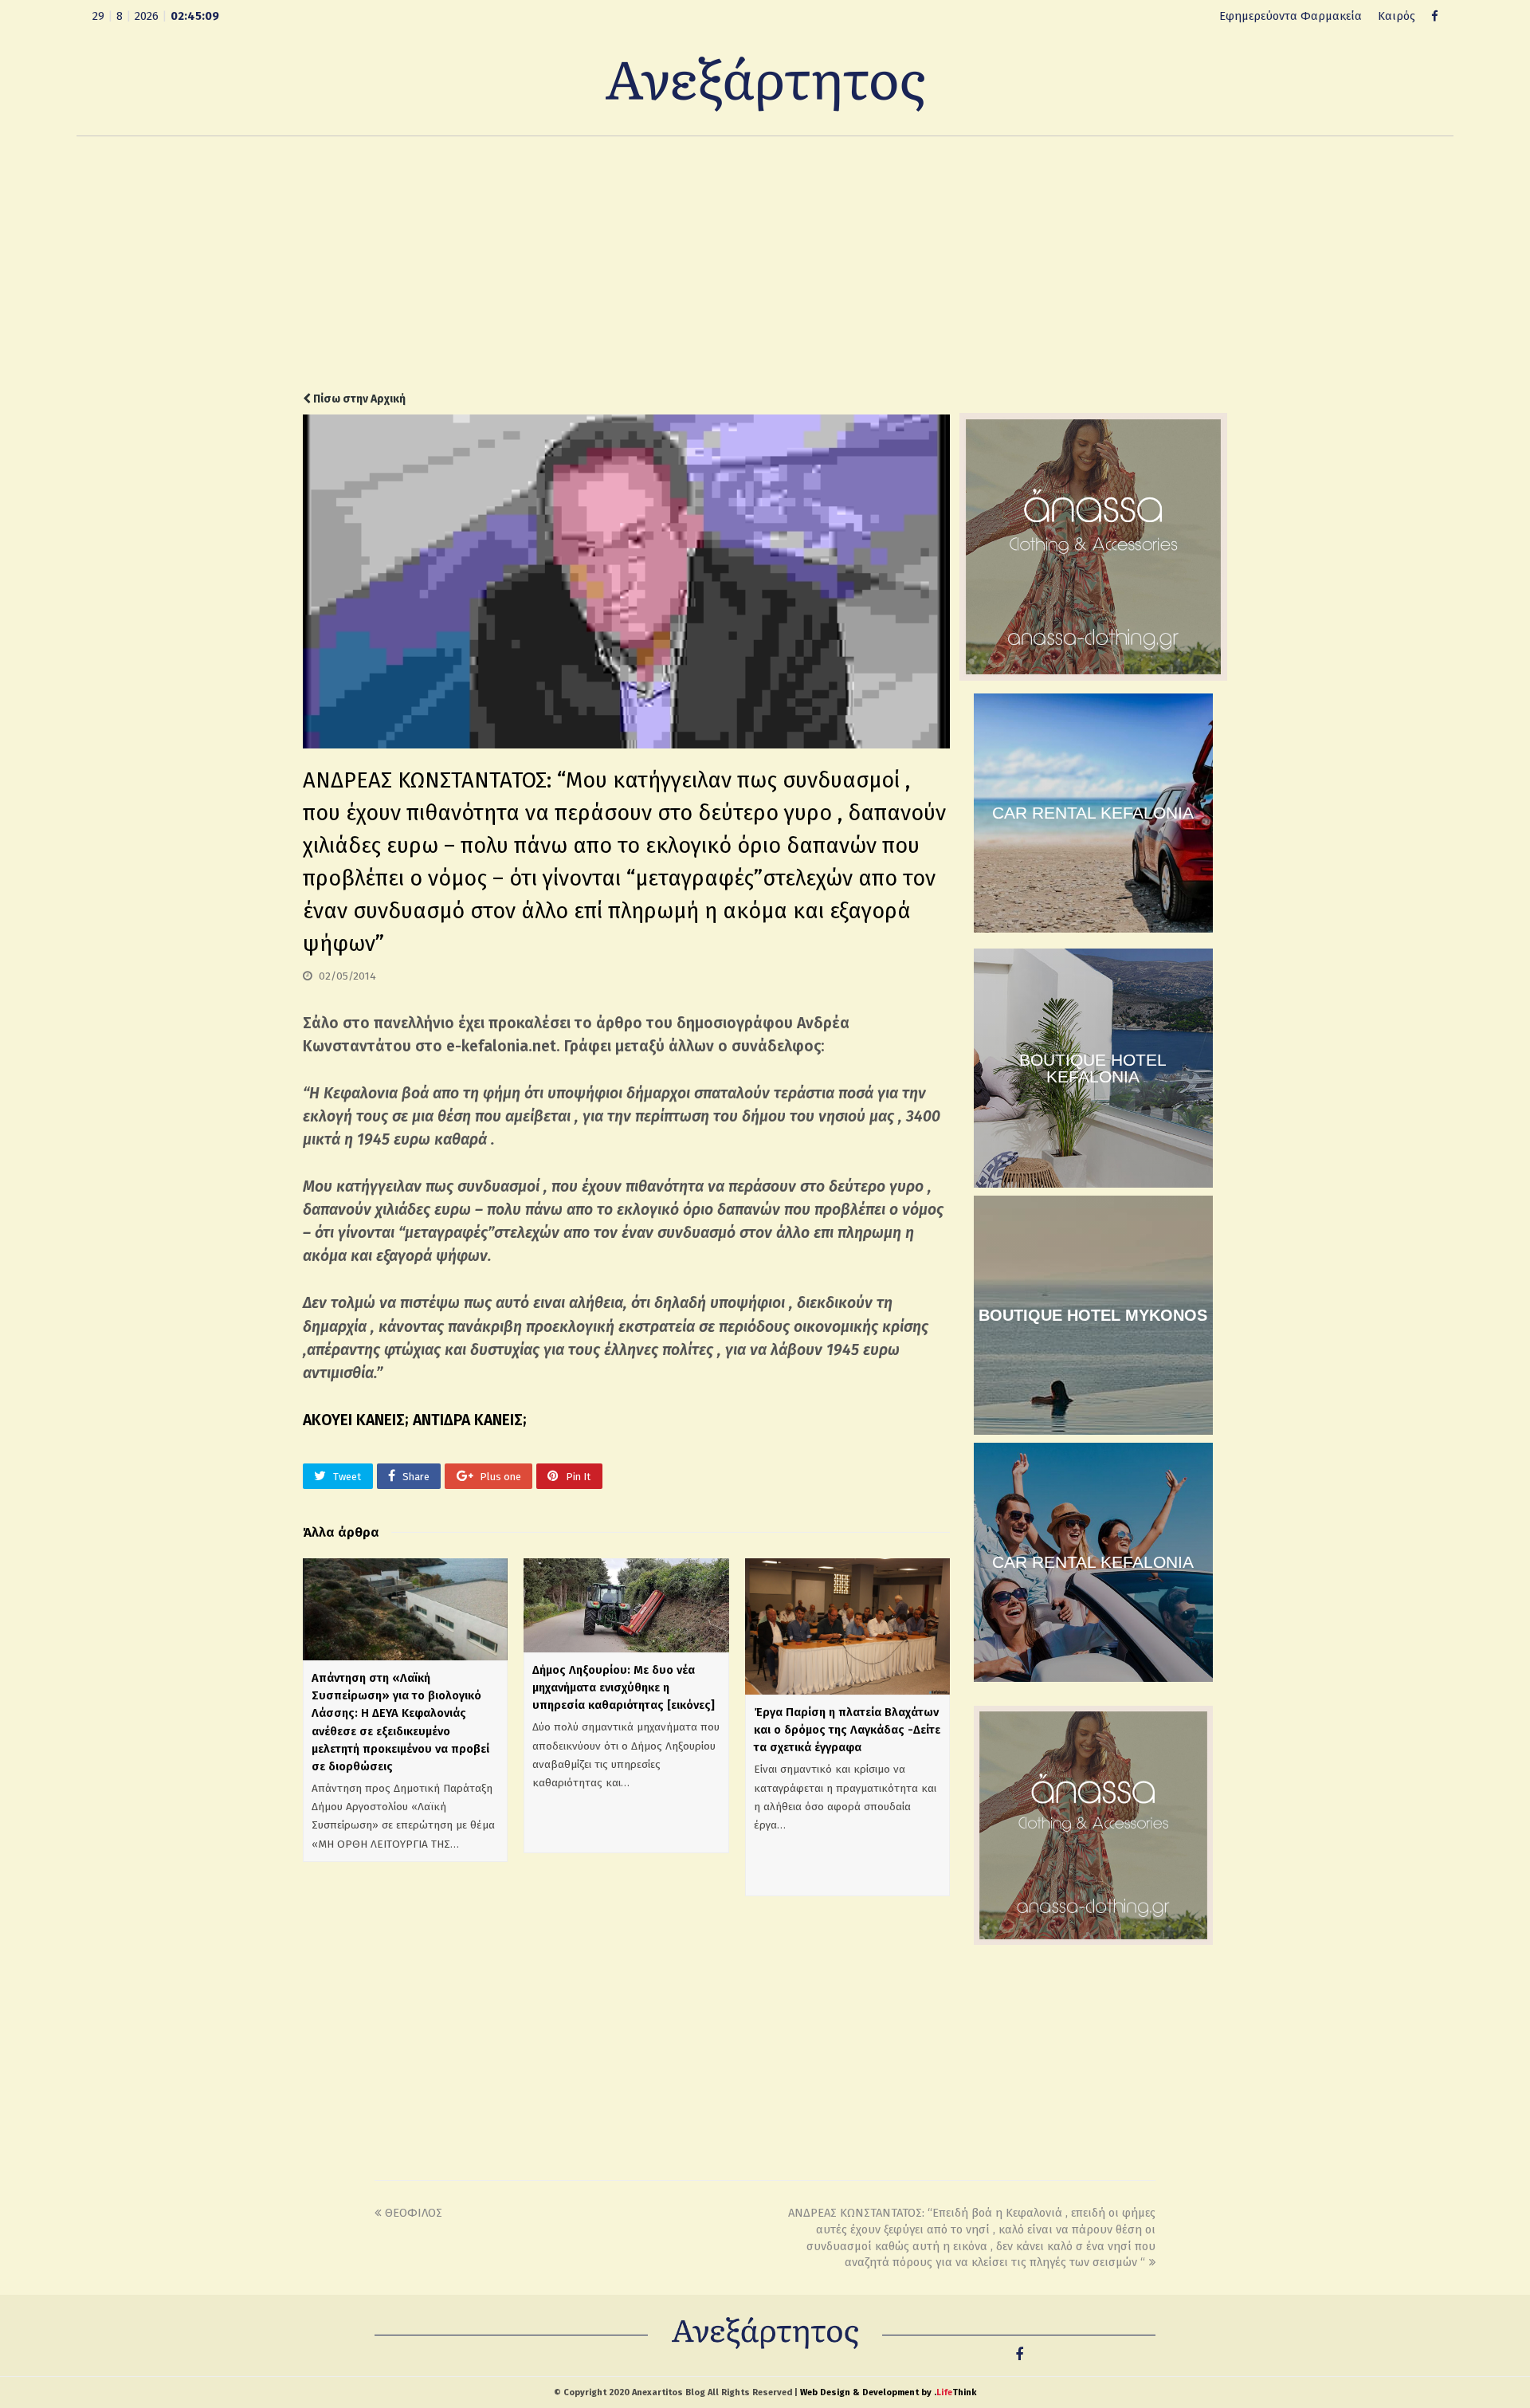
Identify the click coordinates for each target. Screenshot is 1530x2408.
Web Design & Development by (888, 2392)
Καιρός (1397, 16)
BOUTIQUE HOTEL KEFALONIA (1093, 1068)
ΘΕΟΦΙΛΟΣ (414, 2213)
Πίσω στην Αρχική (358, 399)
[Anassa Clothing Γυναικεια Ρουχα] (1093, 677)
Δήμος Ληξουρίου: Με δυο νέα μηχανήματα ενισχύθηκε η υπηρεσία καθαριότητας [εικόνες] (624, 1687)
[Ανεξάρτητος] (765, 83)
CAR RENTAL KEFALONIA (1093, 813)
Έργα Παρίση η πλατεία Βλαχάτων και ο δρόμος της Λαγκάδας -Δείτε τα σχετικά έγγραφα (847, 1730)
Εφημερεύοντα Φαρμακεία (1291, 16)
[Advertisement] (765, 264)
